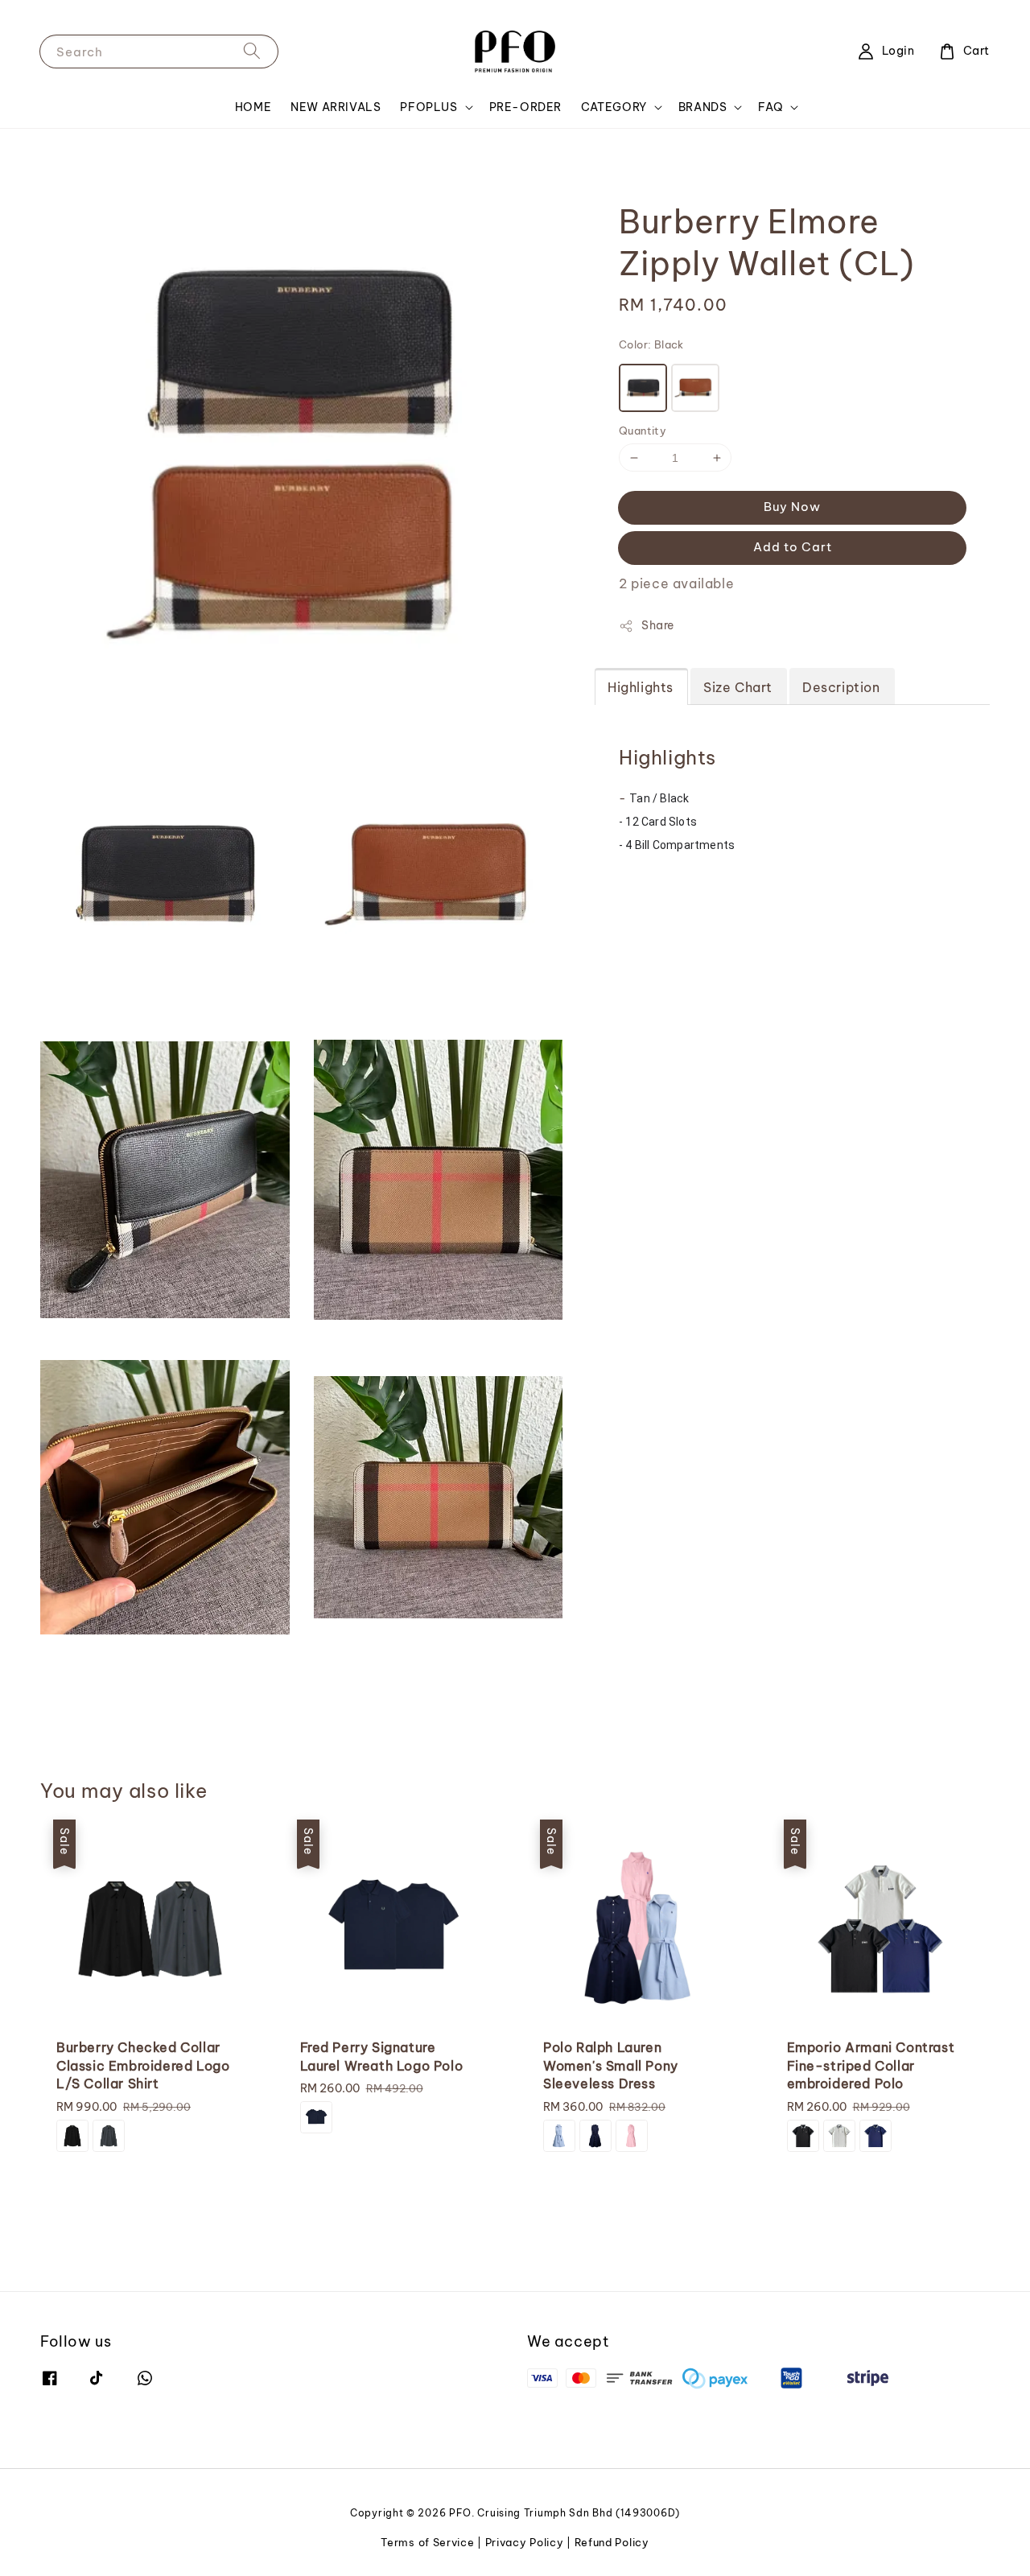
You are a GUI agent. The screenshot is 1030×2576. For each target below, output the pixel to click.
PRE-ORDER (525, 107)
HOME (253, 107)
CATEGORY (614, 107)
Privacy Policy (525, 2542)
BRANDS (703, 107)
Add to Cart (793, 547)
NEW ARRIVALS (336, 107)
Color (651, 344)
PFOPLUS (428, 107)
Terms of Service (427, 2542)
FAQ (770, 107)
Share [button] (658, 625)
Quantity (643, 431)
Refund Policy (612, 2542)
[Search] (252, 51)
